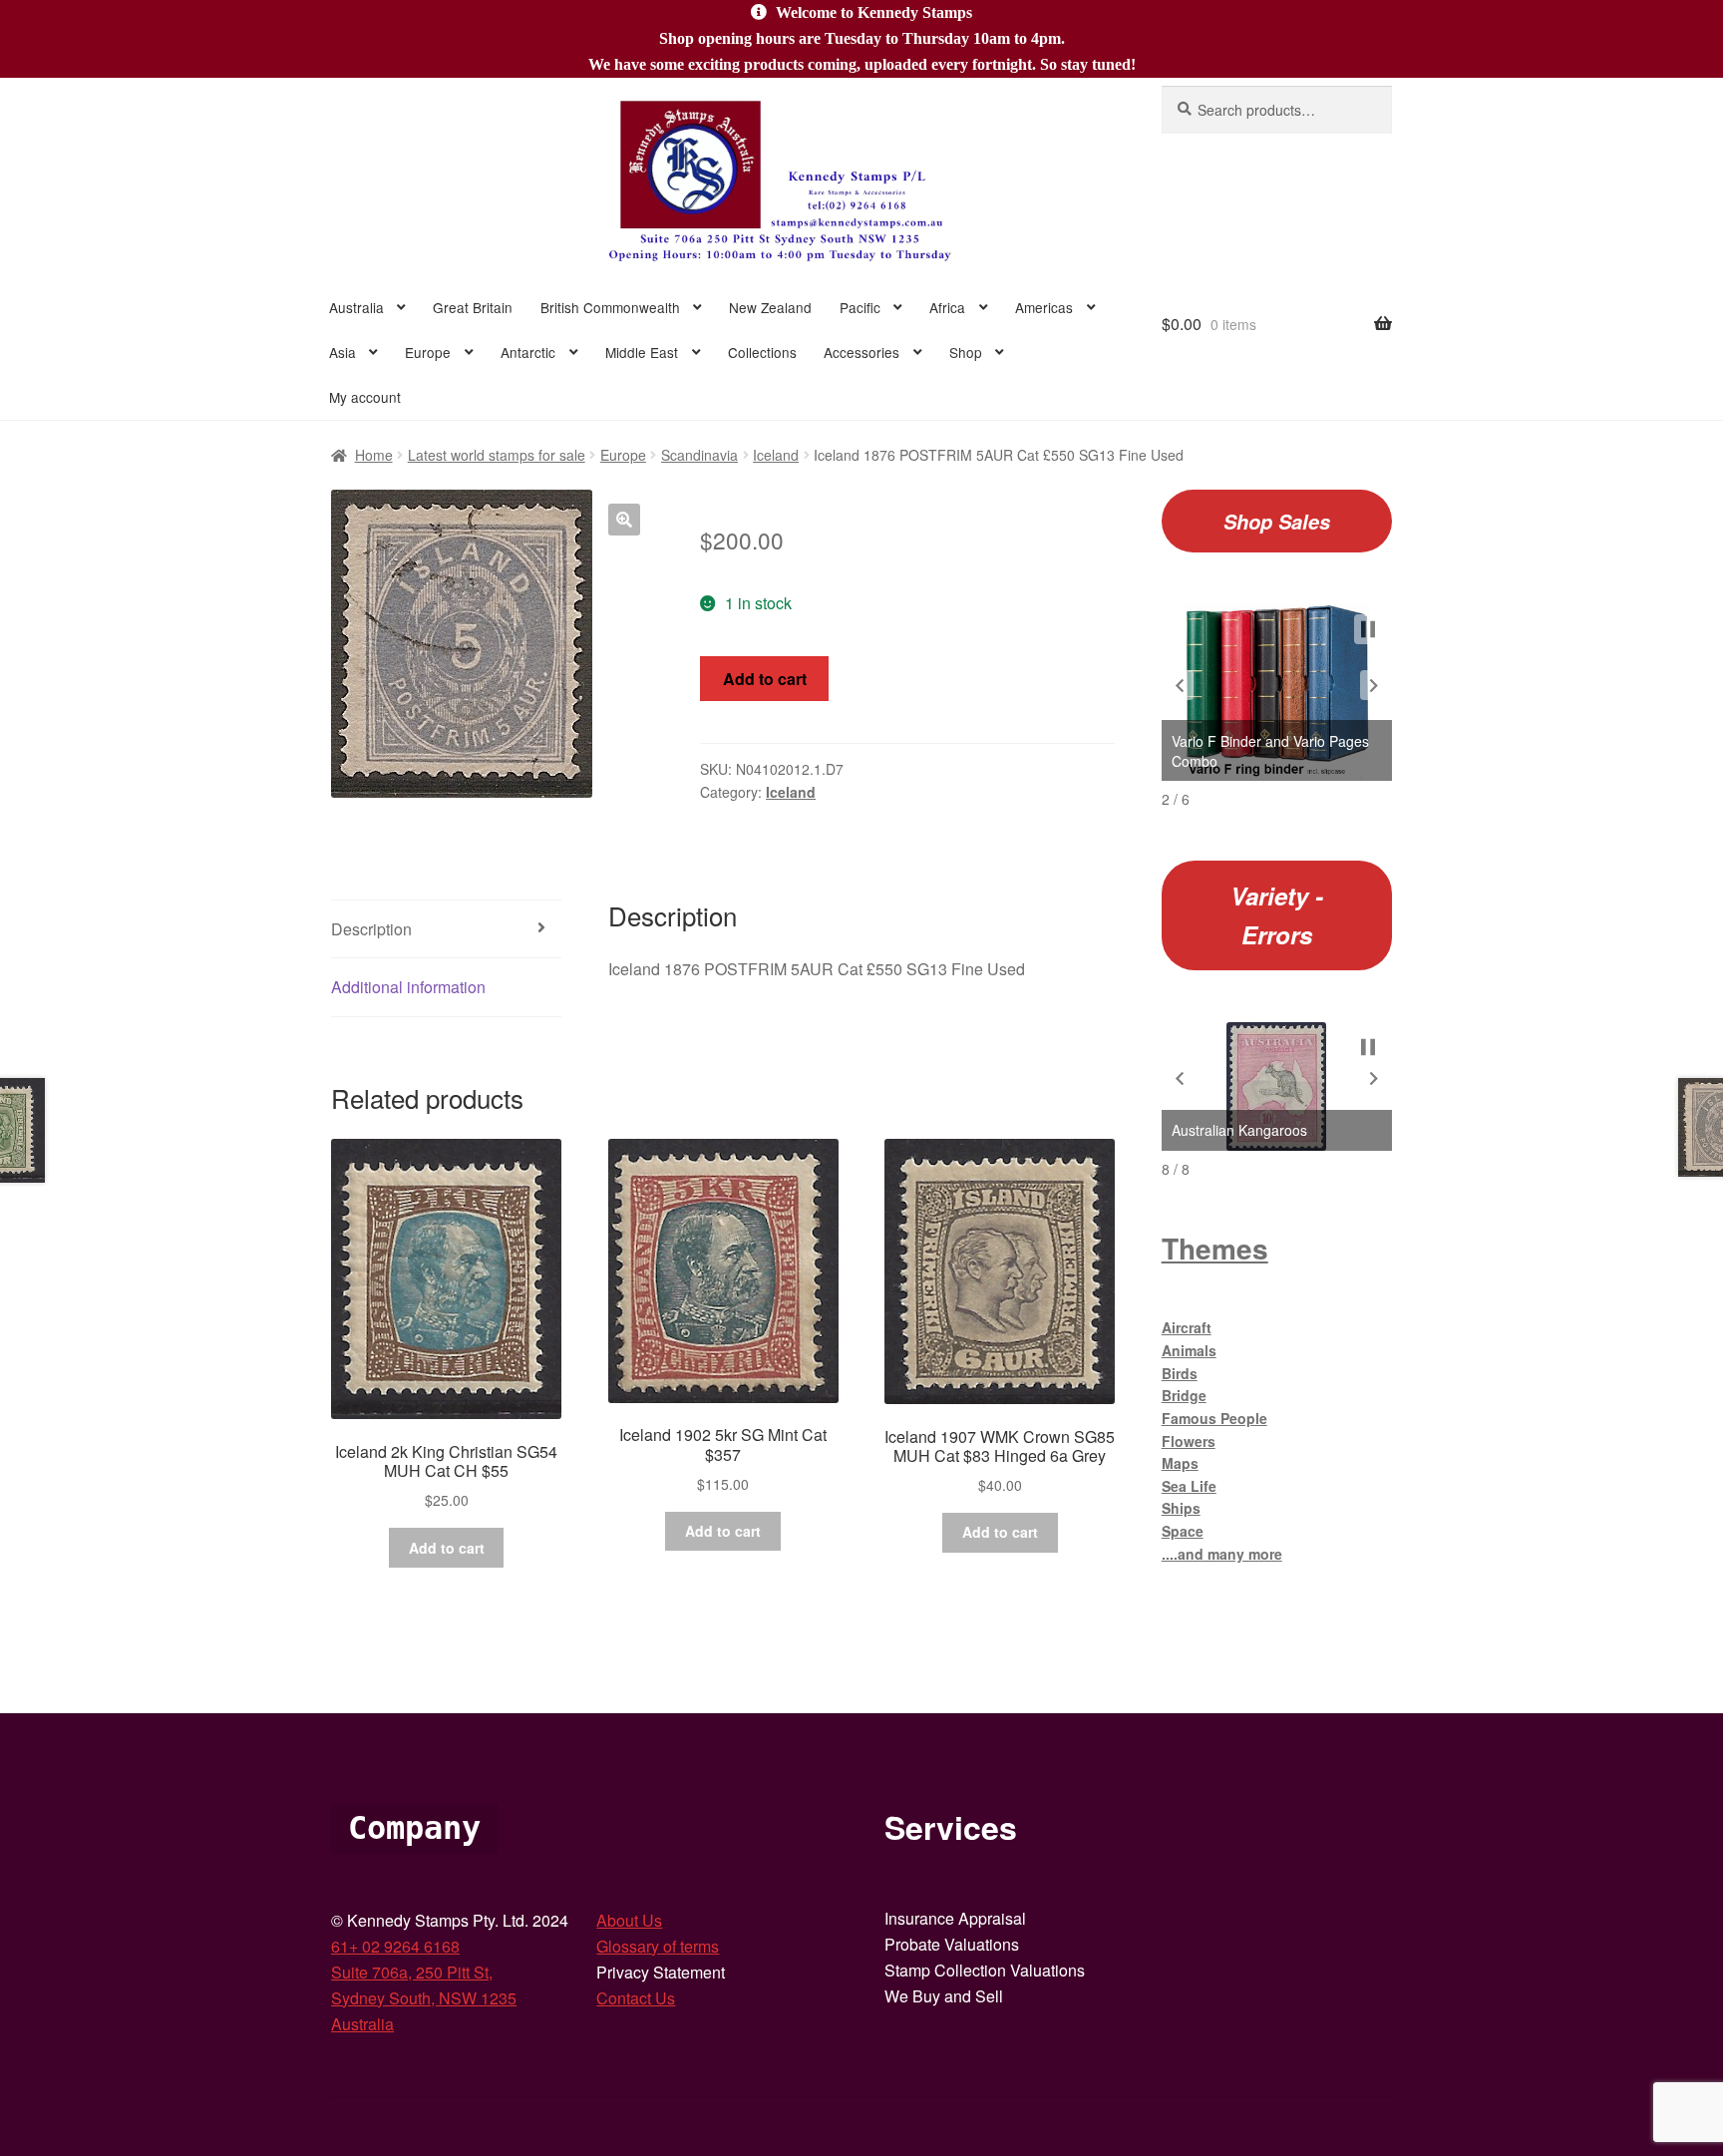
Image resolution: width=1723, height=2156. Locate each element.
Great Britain (473, 307)
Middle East (642, 352)
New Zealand (770, 307)
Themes (1215, 1248)
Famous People (1214, 1418)
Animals (1189, 1350)
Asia (343, 352)
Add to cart (765, 679)
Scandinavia (699, 455)
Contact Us (636, 1998)
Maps (1180, 1463)
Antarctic (528, 352)
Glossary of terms (658, 1946)
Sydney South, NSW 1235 (424, 1998)
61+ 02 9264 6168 (395, 1946)
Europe (428, 352)
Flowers (1189, 1441)
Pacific (860, 307)
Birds (1180, 1373)
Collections (762, 352)
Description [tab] (371, 929)
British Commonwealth (610, 307)
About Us (629, 1920)
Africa (947, 307)
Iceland (776, 455)
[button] (624, 520)
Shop (966, 352)
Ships (1181, 1508)
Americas (1044, 307)
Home (374, 455)
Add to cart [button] (447, 1548)
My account (365, 397)
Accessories (861, 352)
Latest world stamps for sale (497, 455)
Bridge (1184, 1395)
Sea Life (1189, 1486)
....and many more (1222, 1554)
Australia (356, 307)
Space (1183, 1531)
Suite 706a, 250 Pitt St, (412, 1972)
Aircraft (1187, 1327)
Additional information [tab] (408, 987)
